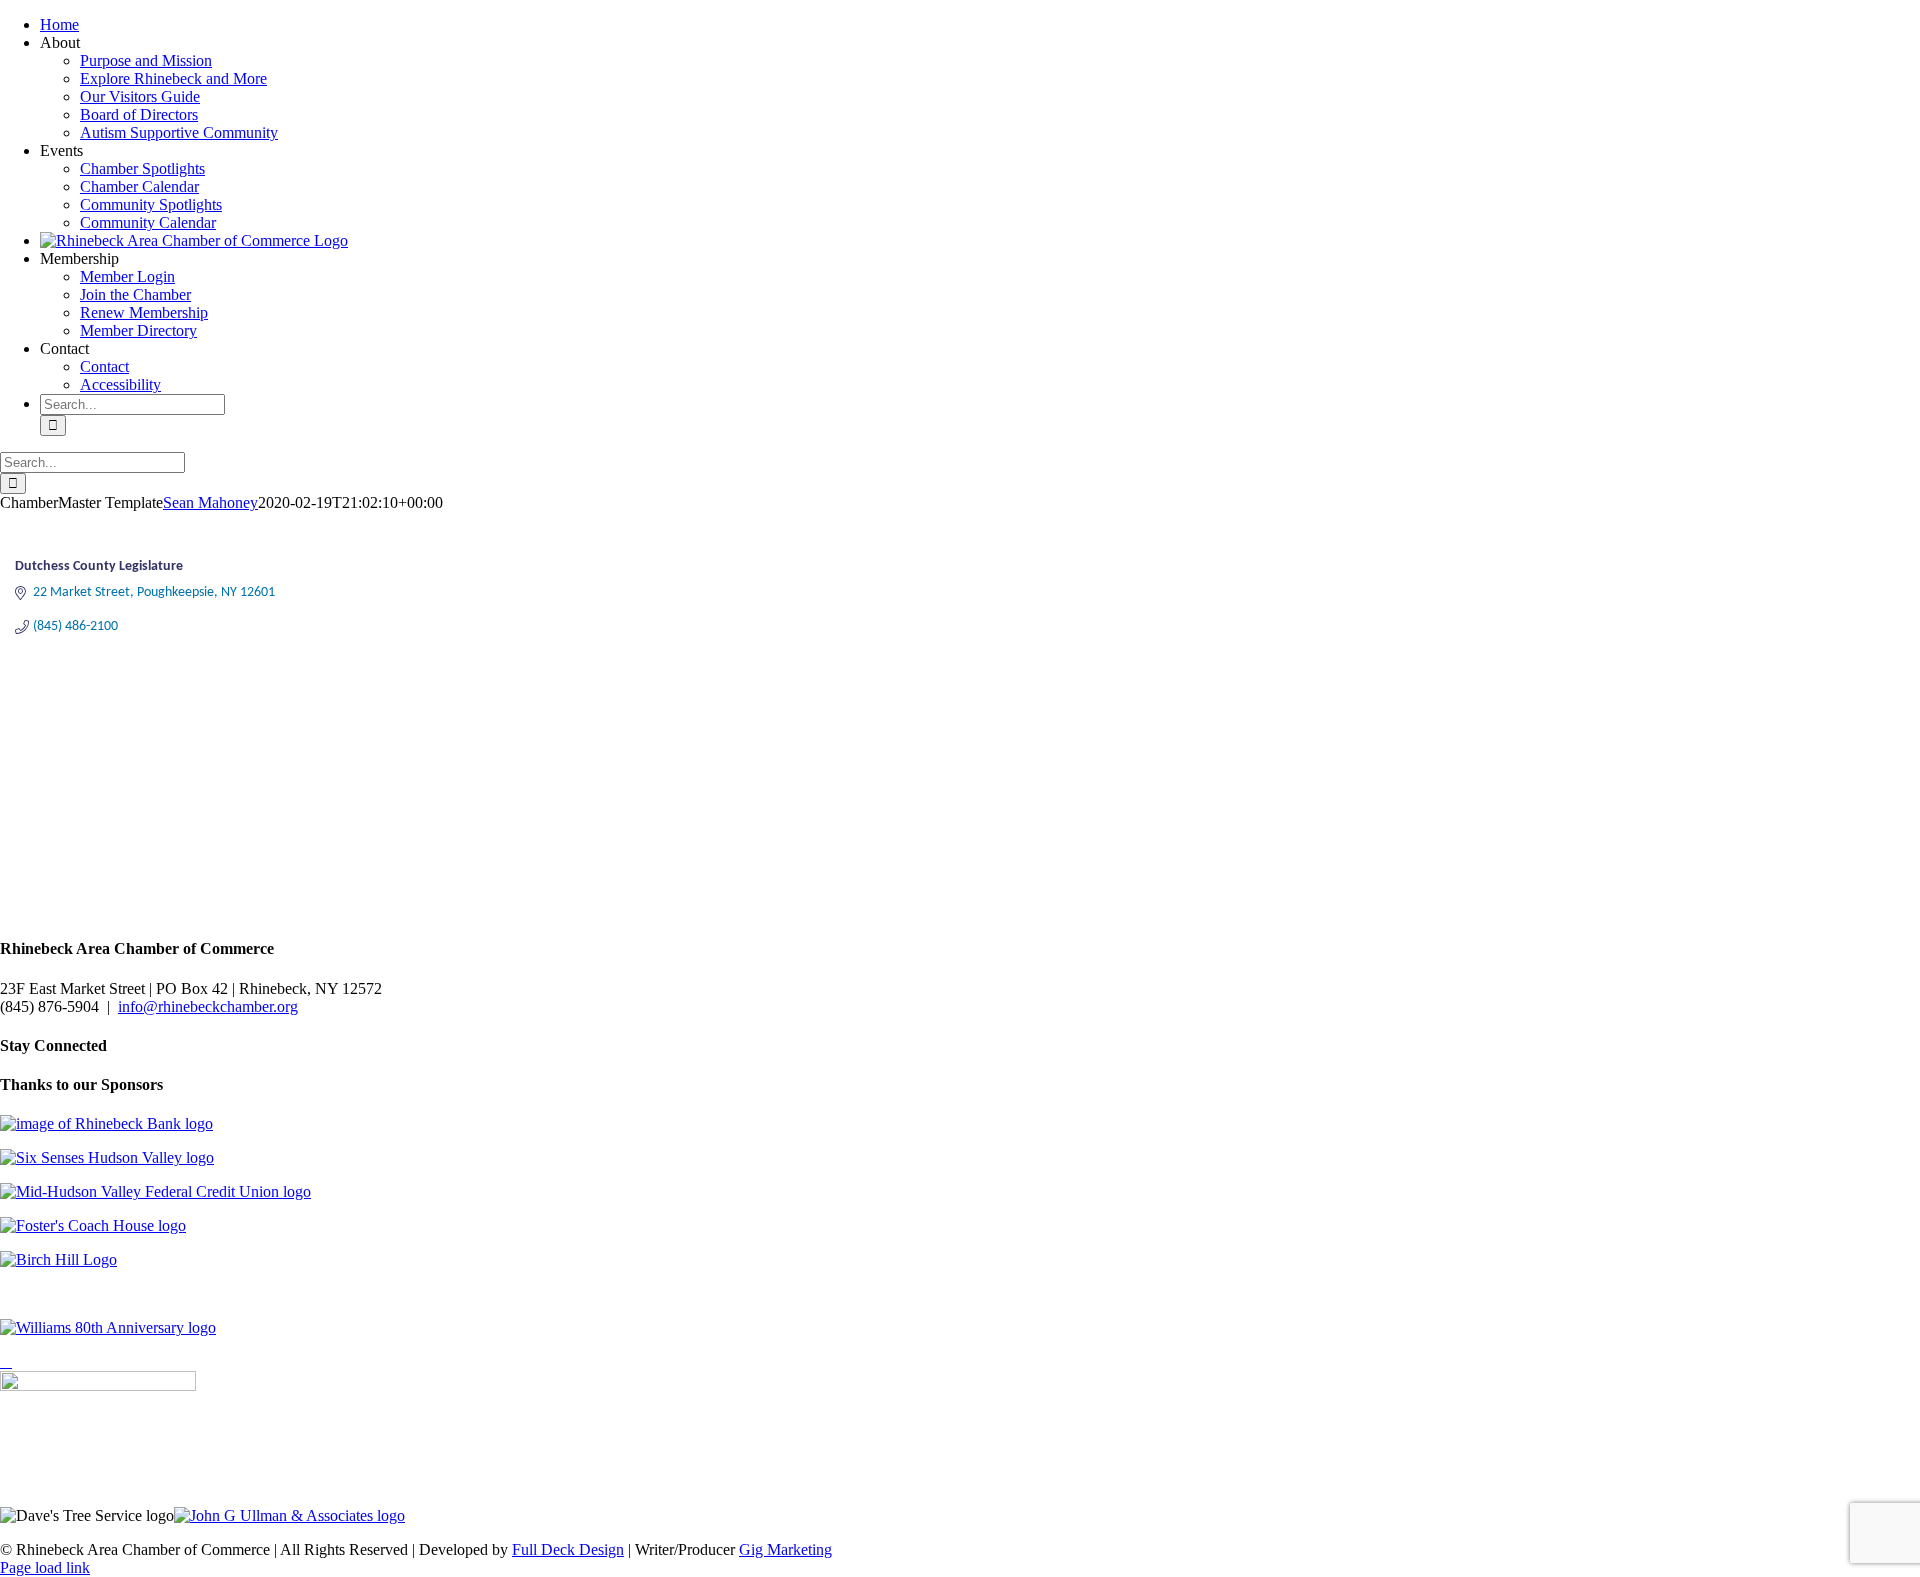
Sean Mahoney (210, 502)
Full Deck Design (568, 1549)
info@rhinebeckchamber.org (208, 1006)
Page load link (45, 1567)
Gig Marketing (785, 1549)
